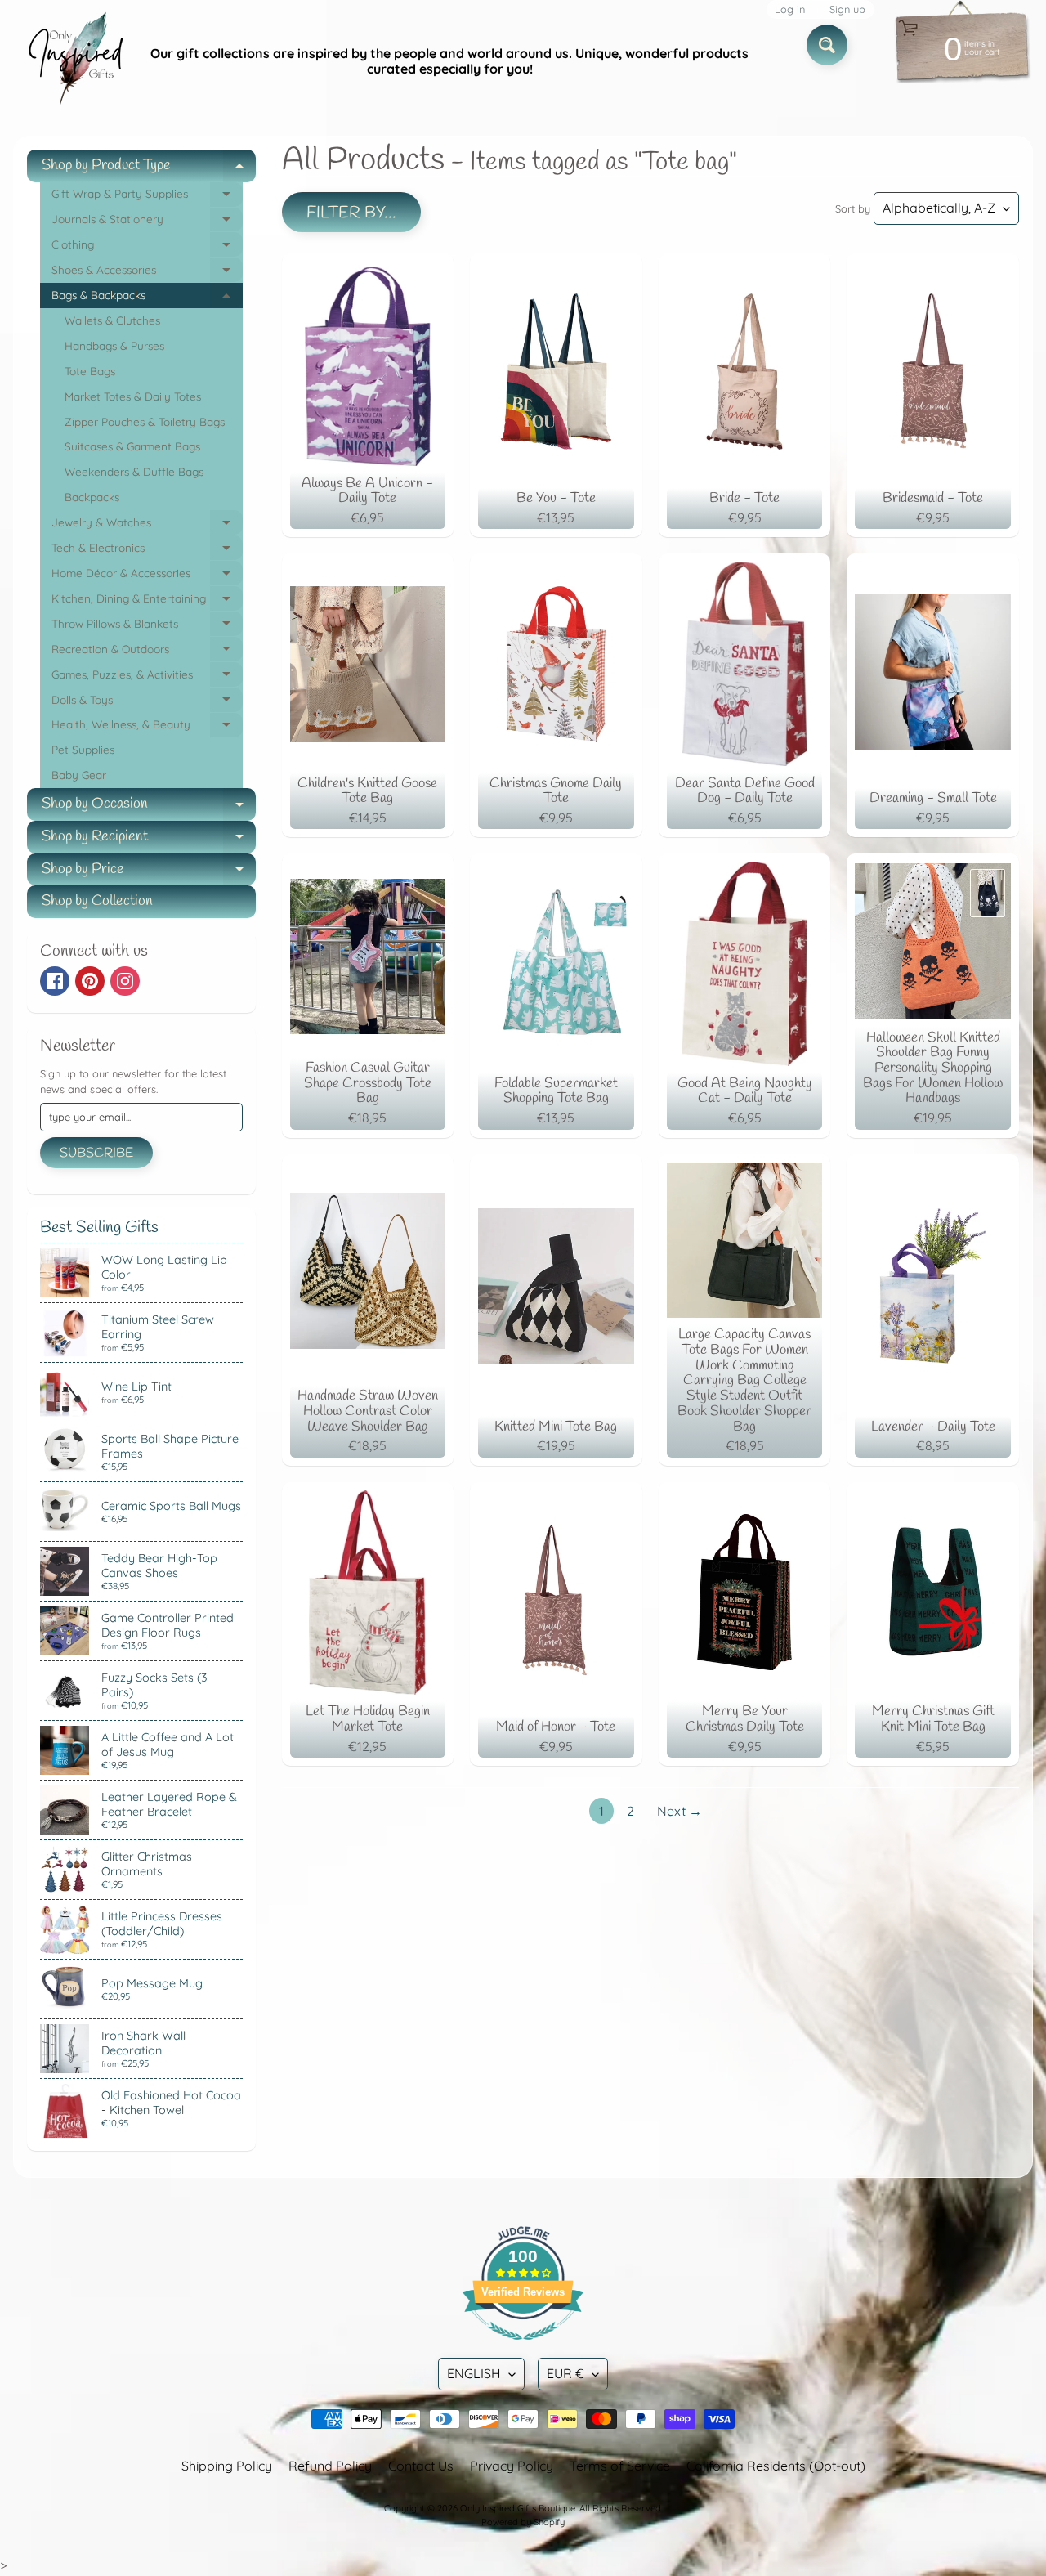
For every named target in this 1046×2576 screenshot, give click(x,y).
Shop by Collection (97, 901)
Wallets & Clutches (112, 320)
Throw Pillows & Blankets (147, 627)
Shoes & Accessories (147, 273)
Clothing (147, 247)
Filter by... (351, 213)
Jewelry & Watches (147, 525)
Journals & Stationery (147, 222)
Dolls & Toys (147, 703)
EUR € (565, 2373)
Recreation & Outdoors (147, 652)
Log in (790, 9)
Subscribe (96, 1153)
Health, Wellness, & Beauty (147, 727)
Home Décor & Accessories (147, 576)
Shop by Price (149, 873)
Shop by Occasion (149, 807)
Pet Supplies (83, 749)
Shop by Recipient (149, 840)
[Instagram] (125, 981)
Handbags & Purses (114, 345)
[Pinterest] (90, 981)
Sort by (853, 208)
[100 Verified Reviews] (523, 2348)
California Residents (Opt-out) (776, 2466)
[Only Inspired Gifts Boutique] (74, 61)
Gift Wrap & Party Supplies (147, 197)
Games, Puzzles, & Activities (147, 677)
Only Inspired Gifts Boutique (518, 2508)
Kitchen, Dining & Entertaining (147, 601)
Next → (679, 1811)
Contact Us (421, 2466)
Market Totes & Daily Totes (133, 396)
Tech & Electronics (147, 551)
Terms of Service (620, 2466)
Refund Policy (330, 2466)
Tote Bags (90, 371)
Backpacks (92, 497)
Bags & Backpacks (147, 298)
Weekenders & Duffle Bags (134, 471)
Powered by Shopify (523, 2522)
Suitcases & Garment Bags (132, 446)
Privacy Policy (512, 2466)
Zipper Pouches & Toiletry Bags (145, 421)
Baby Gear (79, 775)
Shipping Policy (227, 2466)
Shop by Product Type (149, 169)
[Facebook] (55, 981)
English (474, 2373)
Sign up (847, 9)
